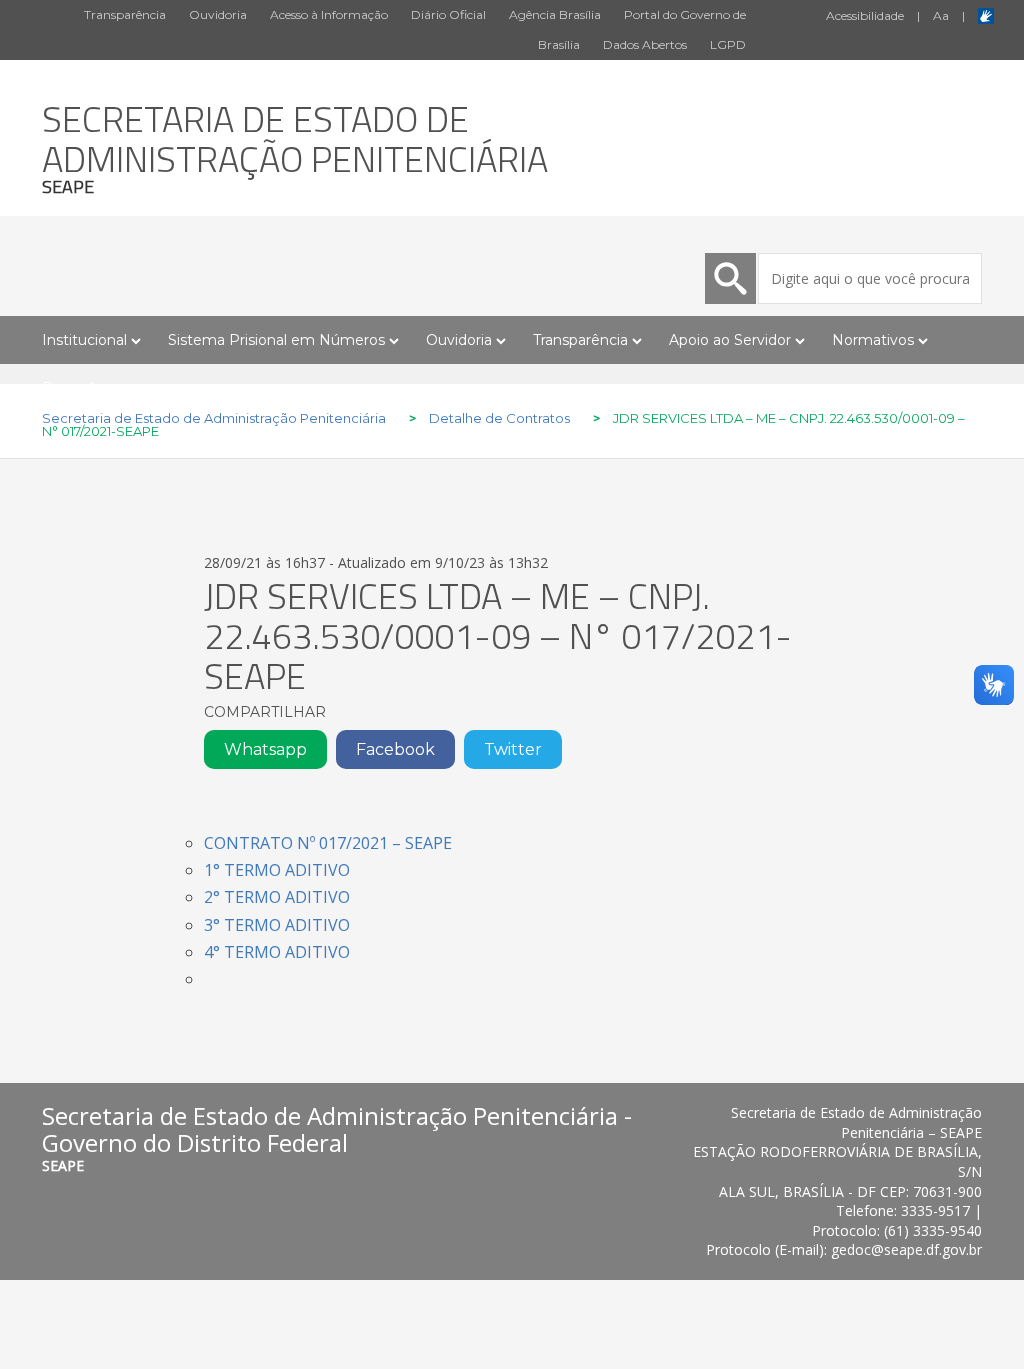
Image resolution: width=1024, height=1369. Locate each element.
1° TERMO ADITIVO (277, 870)
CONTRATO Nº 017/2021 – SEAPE (328, 843)
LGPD (728, 44)
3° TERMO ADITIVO (277, 925)
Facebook (395, 749)
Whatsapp (265, 749)
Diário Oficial (448, 14)
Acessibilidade (865, 15)
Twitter (513, 749)
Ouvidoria (218, 14)
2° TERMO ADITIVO (277, 897)
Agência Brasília (555, 14)
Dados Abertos (645, 44)
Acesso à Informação (329, 14)
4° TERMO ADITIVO (277, 952)
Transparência (125, 14)
